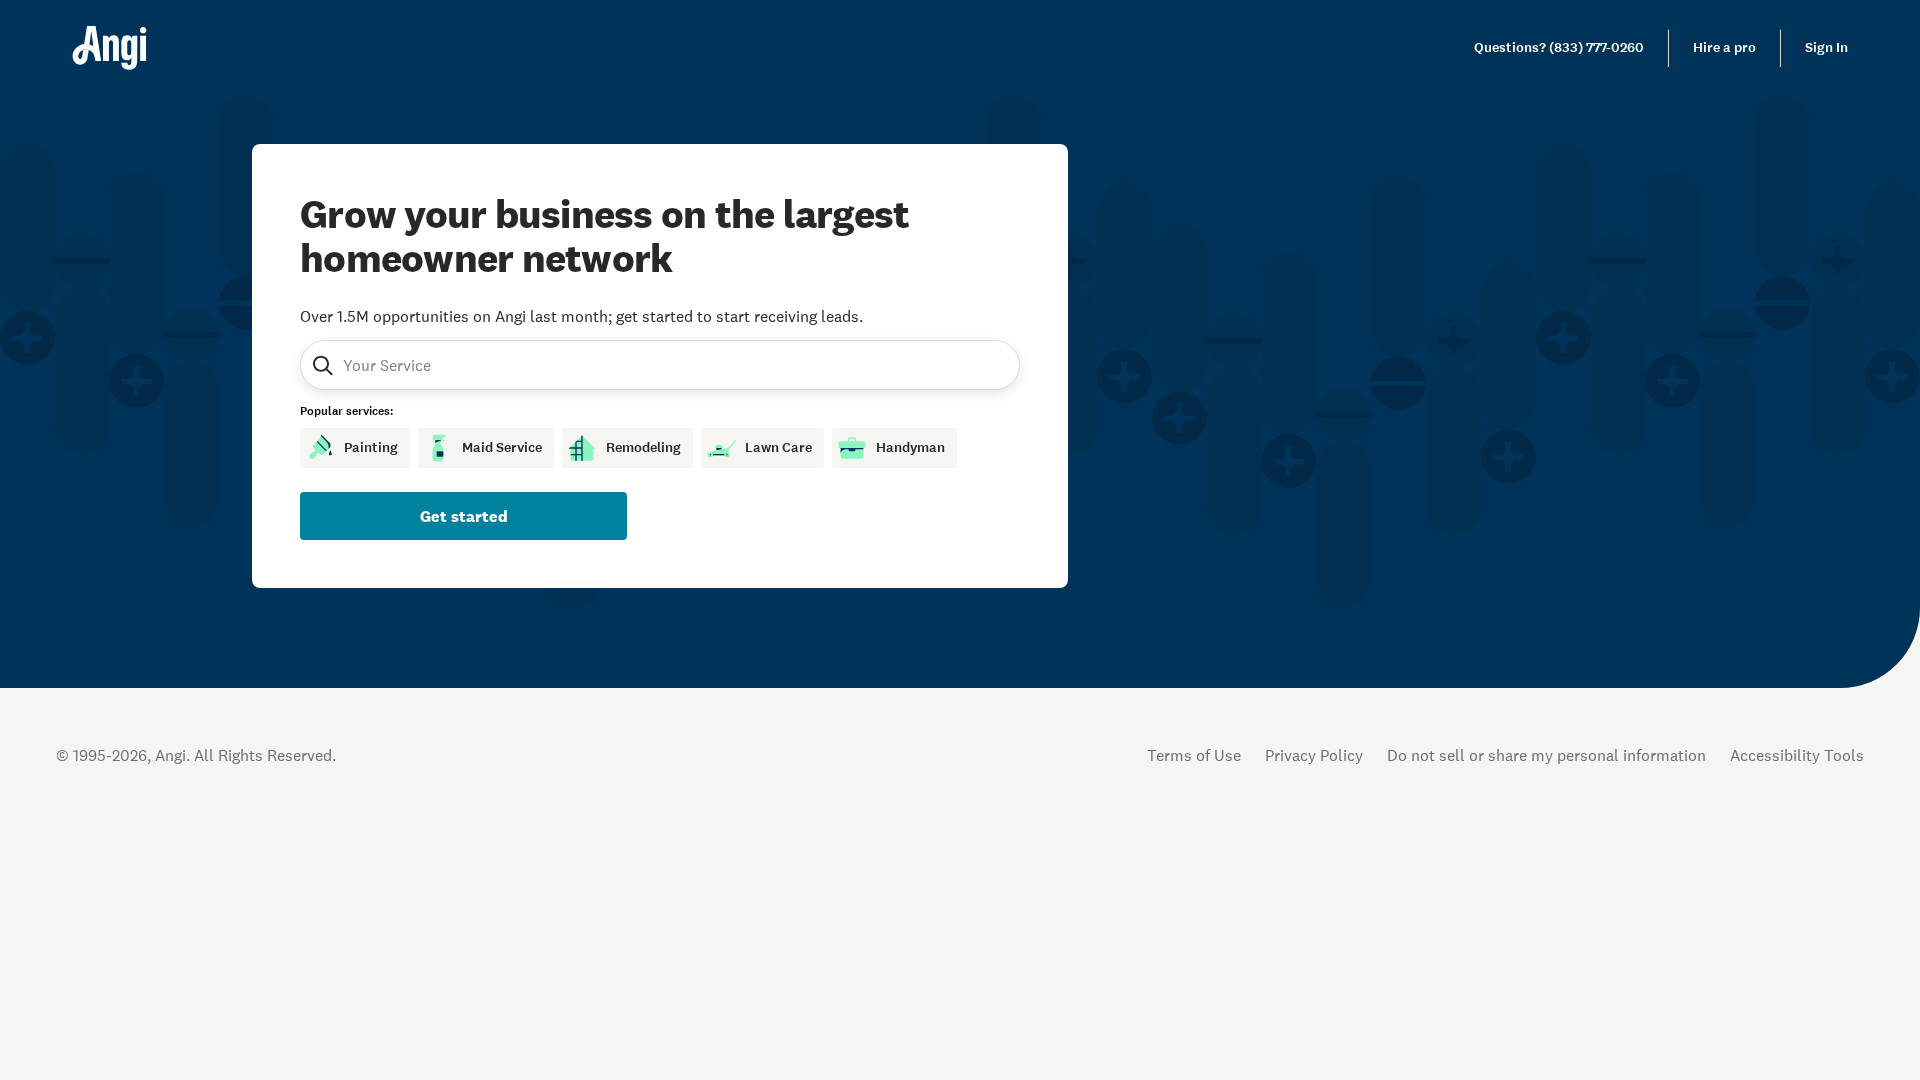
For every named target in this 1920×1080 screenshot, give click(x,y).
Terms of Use (1194, 755)
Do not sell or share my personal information (1546, 755)
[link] (1559, 48)
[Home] (109, 48)
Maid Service (502, 447)
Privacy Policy (1314, 755)
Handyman (910, 447)
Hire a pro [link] (1724, 47)
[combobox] (439, 365)
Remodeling (643, 447)
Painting (371, 447)
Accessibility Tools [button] (1797, 755)
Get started (464, 516)
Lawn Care (778, 447)
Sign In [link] (1826, 47)
